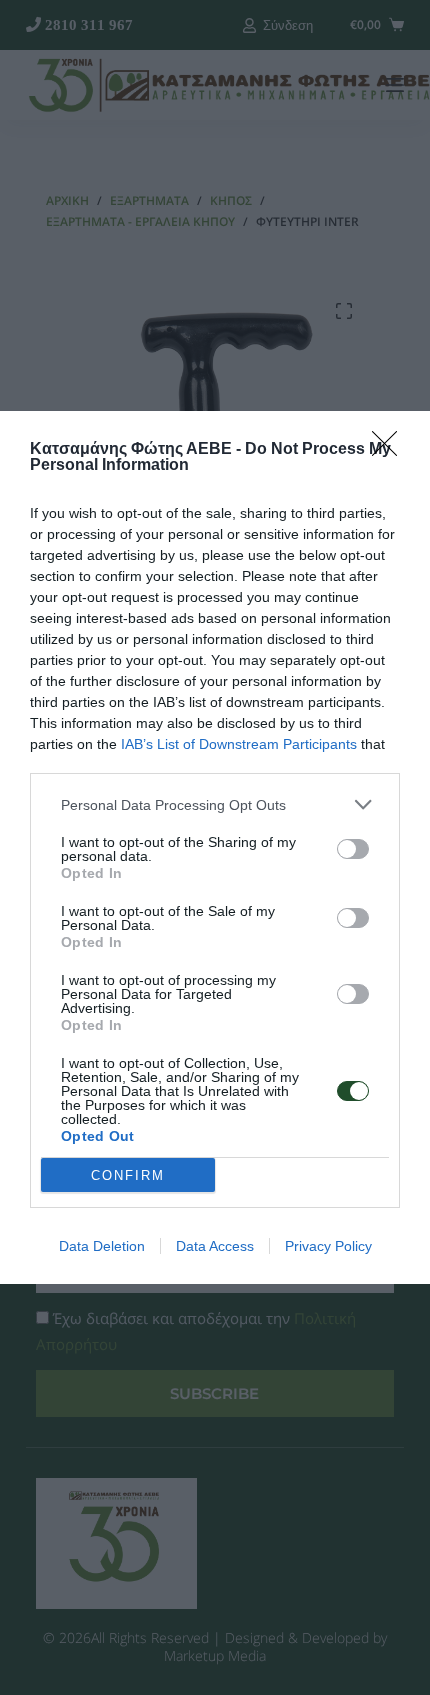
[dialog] (215, 847)
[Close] (391, 450)
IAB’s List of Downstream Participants (239, 744)
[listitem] (215, 804)
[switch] (353, 849)
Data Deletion (102, 1246)
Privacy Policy (328, 1246)
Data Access (215, 1246)
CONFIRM (128, 1175)
